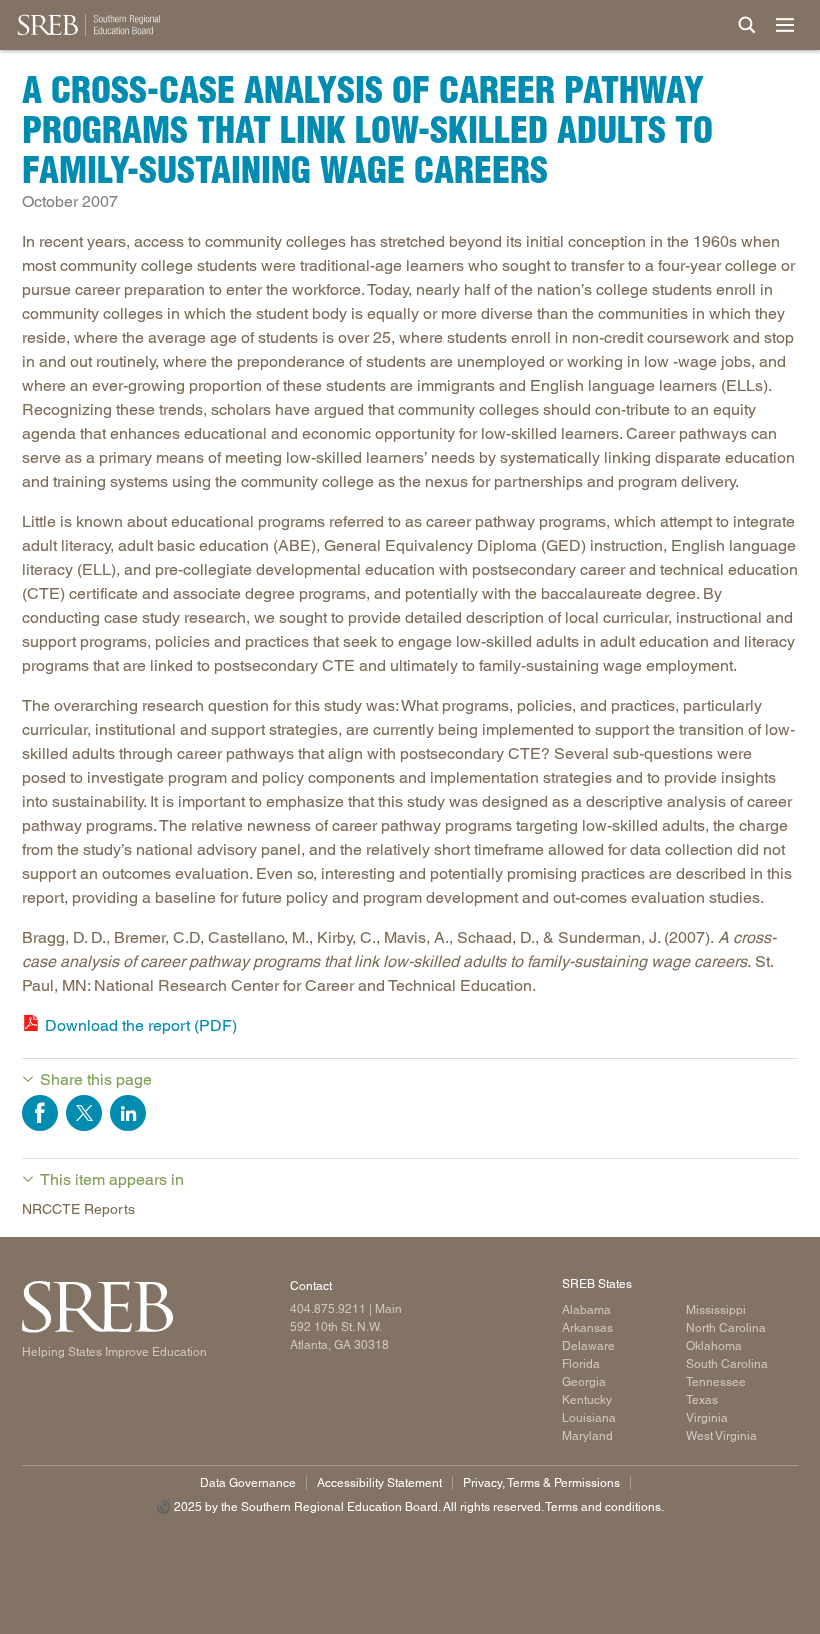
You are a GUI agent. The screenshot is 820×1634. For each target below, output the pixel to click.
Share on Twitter (84, 1113)
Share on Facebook (40, 1113)
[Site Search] (747, 25)
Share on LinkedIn (128, 1113)
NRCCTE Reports (78, 1209)
